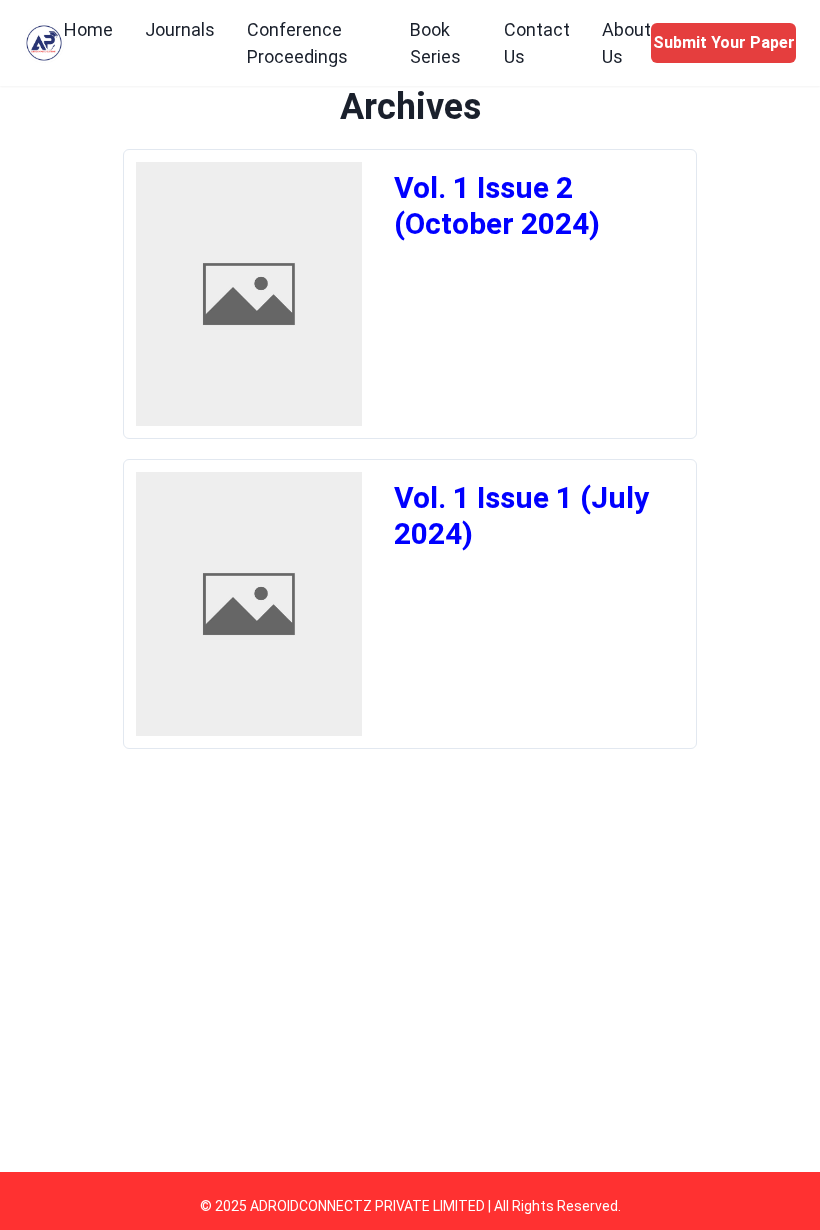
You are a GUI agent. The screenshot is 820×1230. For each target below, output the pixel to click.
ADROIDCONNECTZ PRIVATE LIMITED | (372, 1206)
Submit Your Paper (724, 42)
